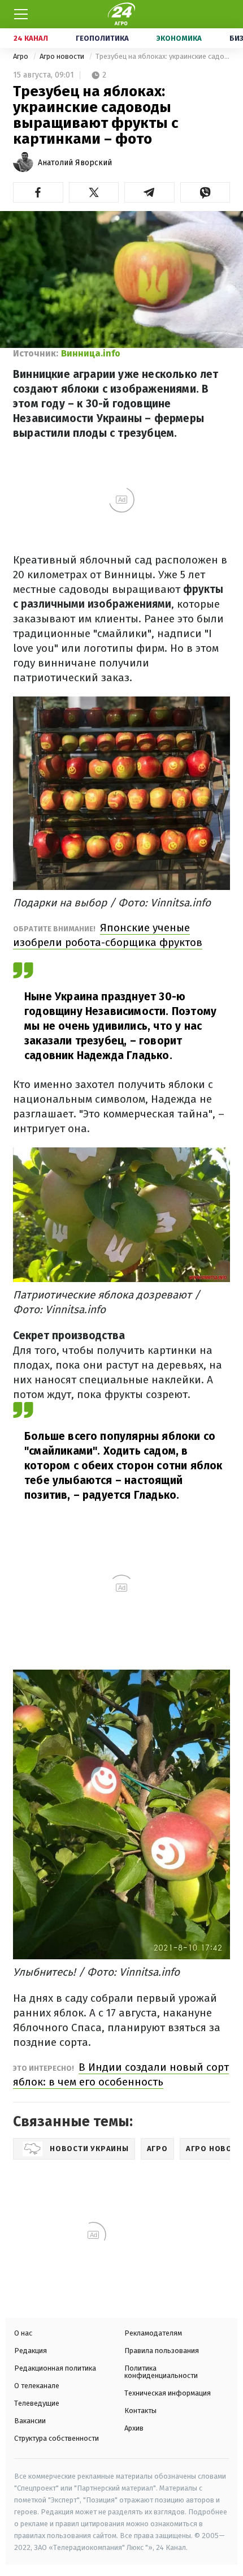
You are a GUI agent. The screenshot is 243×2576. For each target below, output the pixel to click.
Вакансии (30, 2421)
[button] (38, 192)
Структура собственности (57, 2438)
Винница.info (91, 353)
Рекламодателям (153, 2333)
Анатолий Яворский (75, 163)
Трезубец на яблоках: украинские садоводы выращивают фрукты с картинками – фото (163, 56)
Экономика (179, 38)
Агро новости (63, 56)
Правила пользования (162, 2351)
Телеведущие (37, 2403)
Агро (21, 56)
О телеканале (37, 2386)
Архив (134, 2428)
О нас (23, 2333)
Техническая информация (168, 2393)
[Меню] (21, 14)
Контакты (140, 2411)
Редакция (31, 2351)
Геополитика (102, 38)
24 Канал (31, 38)
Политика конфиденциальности (161, 2372)
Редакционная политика (55, 2368)
